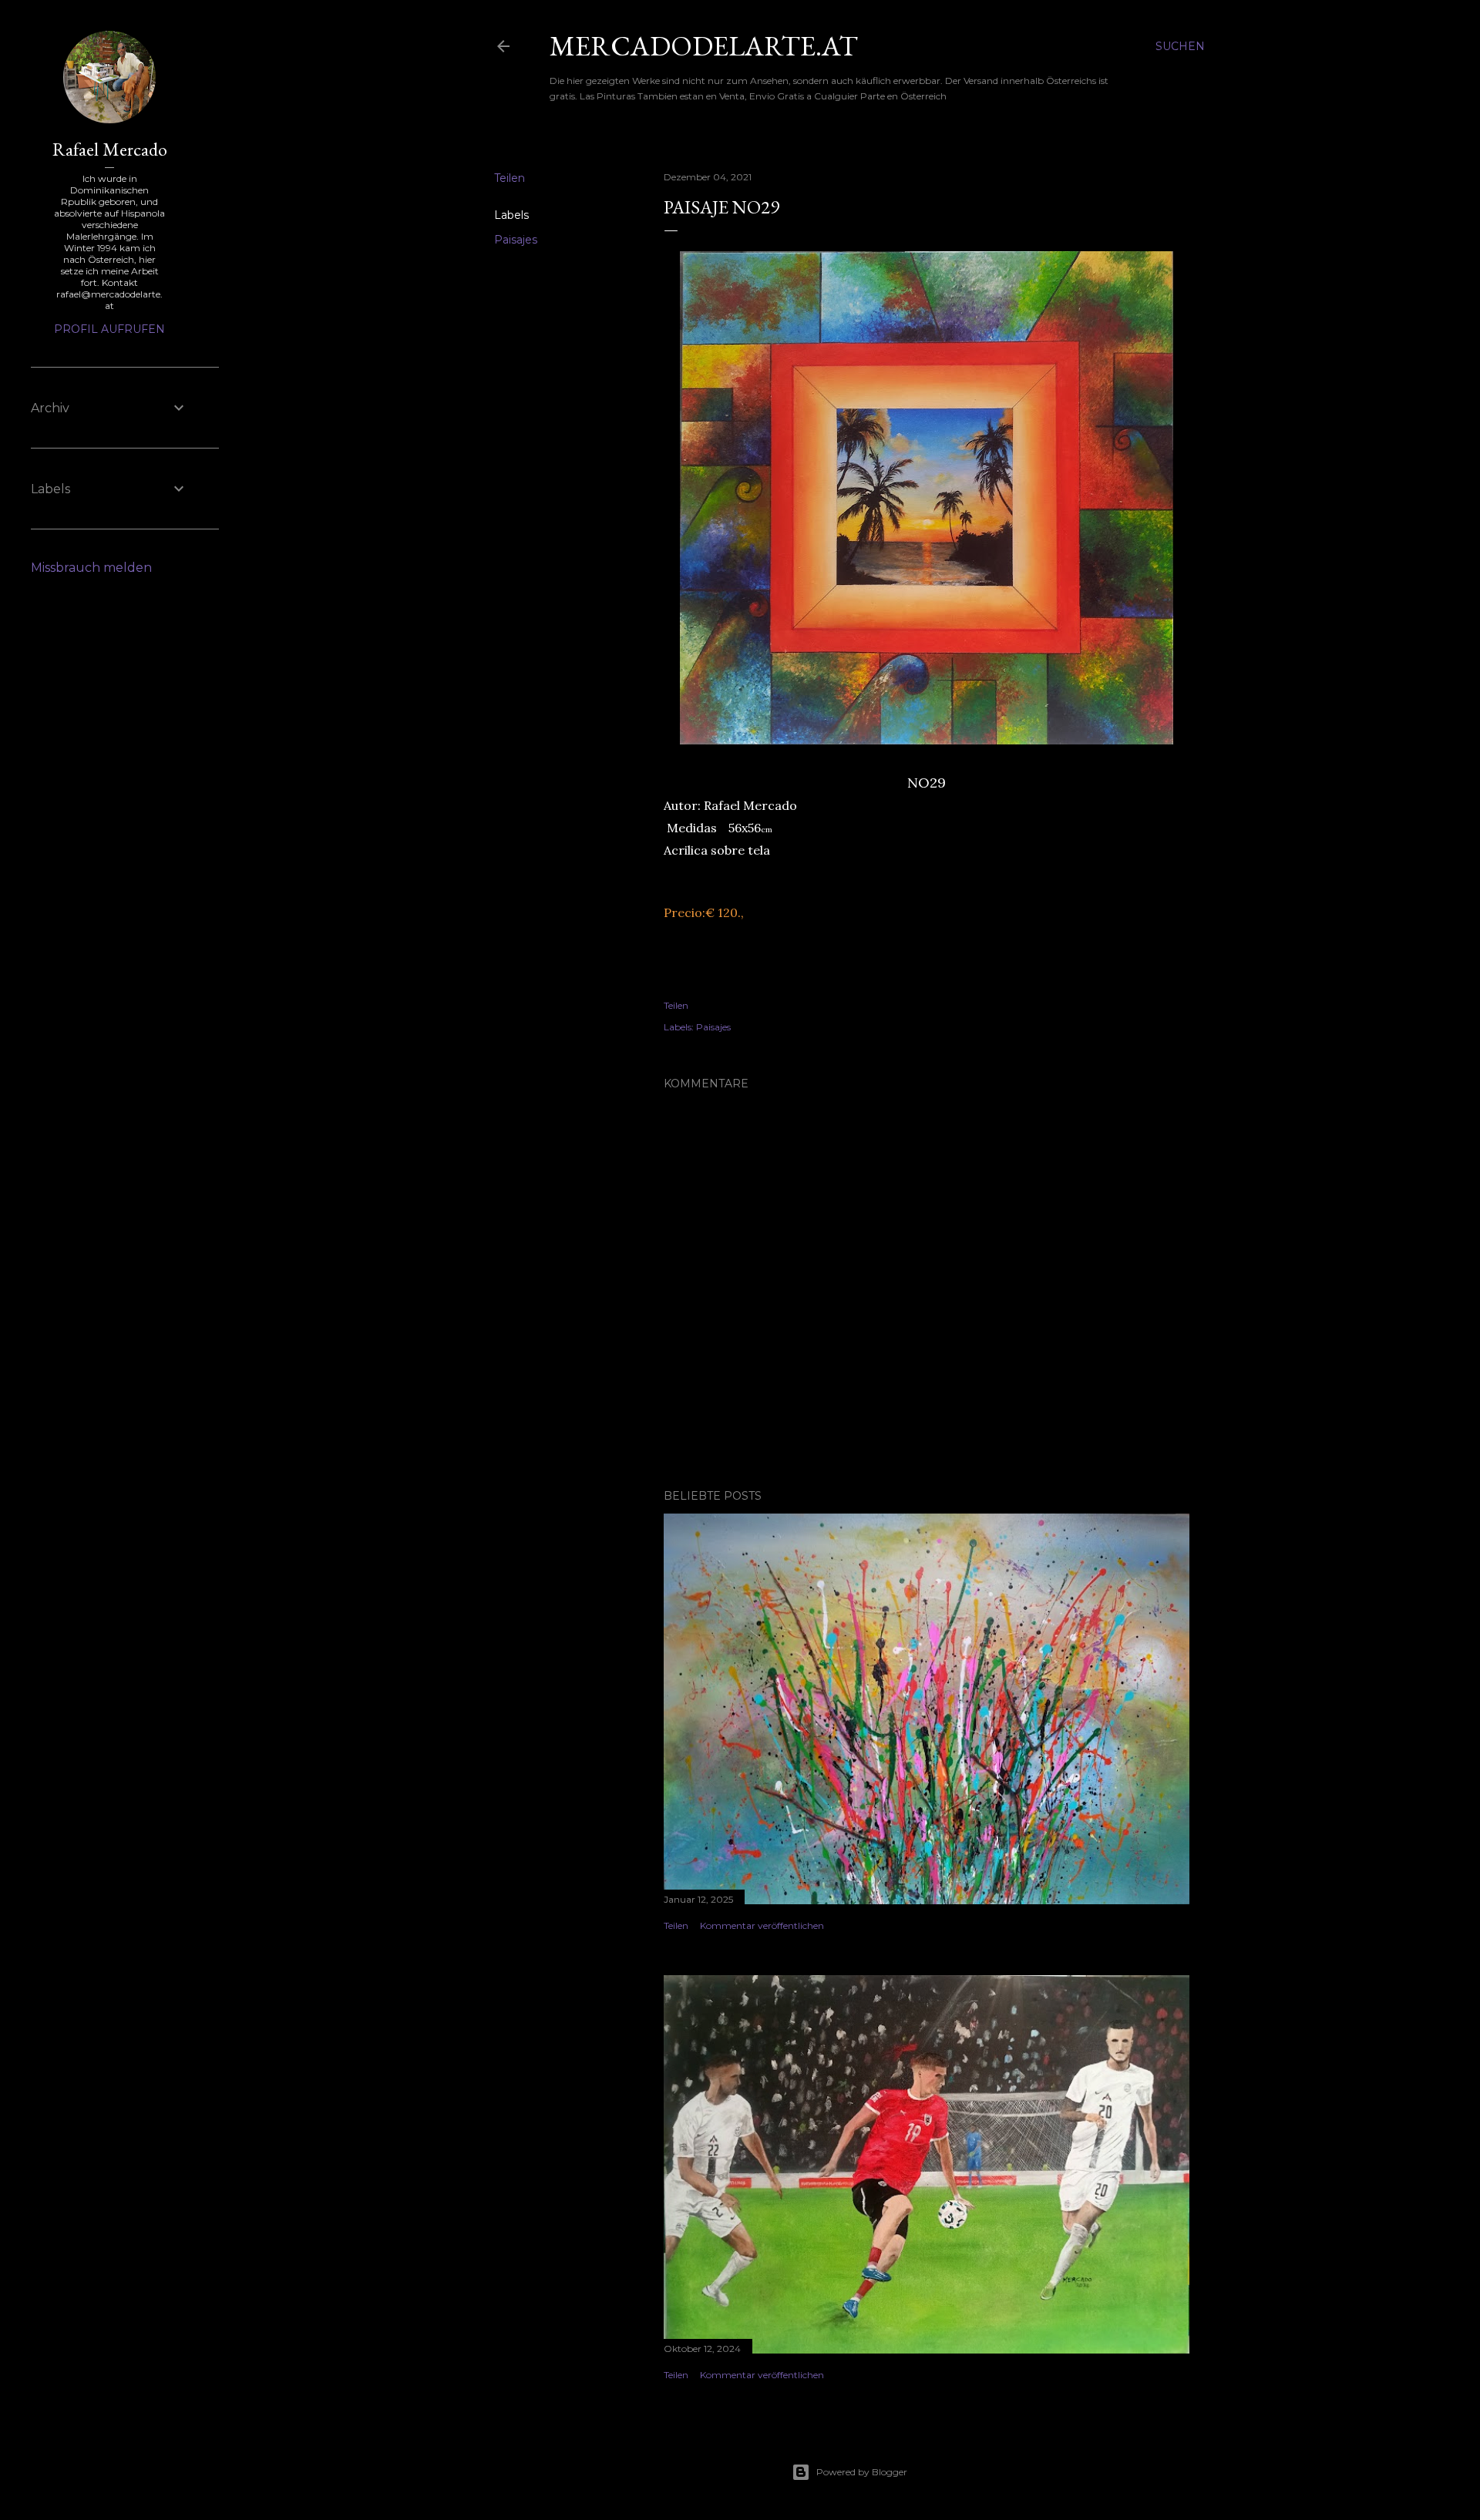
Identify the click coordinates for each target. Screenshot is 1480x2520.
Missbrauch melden (91, 568)
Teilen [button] (510, 178)
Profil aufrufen (109, 329)
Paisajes (516, 240)
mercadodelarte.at (704, 46)
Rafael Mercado (110, 149)
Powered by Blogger (862, 2472)
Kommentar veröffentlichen (762, 1925)
